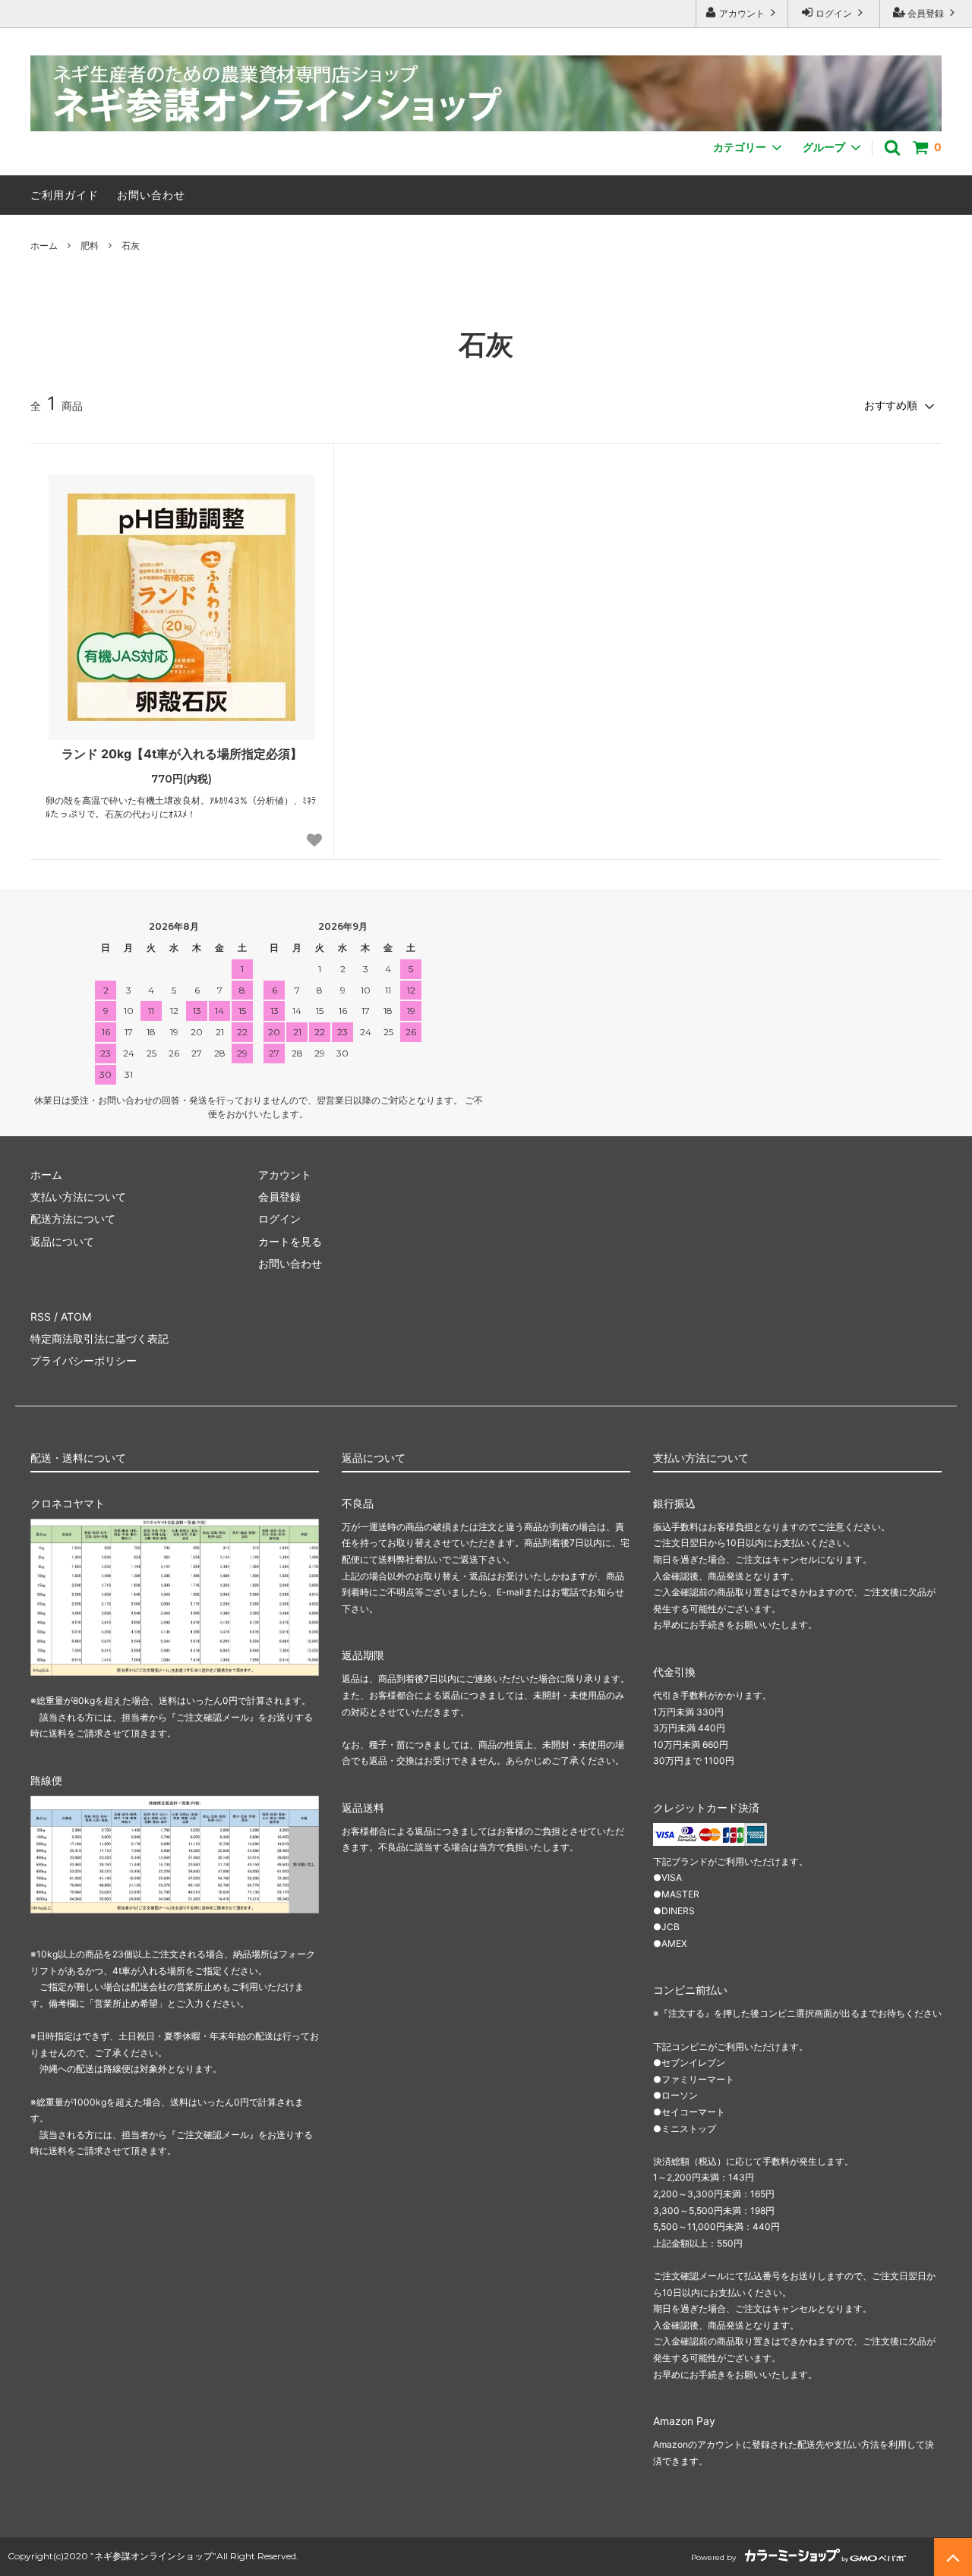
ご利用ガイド (65, 195)
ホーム (44, 246)
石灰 (131, 246)
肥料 (90, 246)
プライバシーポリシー (84, 1360)
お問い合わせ (151, 195)
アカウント (742, 13)
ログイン (834, 13)
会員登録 (926, 13)
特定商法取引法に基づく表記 (99, 1338)
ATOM (76, 1316)
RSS (41, 1316)
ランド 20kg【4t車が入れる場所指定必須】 (182, 754)
